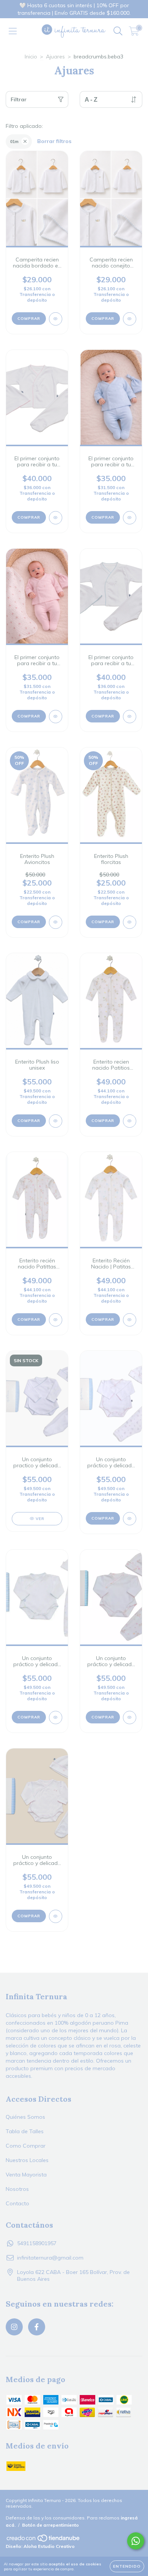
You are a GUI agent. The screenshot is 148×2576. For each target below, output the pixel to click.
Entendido (127, 2566)
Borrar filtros (54, 141)
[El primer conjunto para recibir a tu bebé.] (130, 518)
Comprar (29, 319)
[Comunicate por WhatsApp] (136, 2541)
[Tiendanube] (44, 2541)
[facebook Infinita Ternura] (37, 2327)
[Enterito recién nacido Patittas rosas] (56, 1320)
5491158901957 (37, 2243)
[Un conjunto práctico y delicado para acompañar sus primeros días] (130, 1519)
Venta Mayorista (26, 2175)
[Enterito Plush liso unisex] (56, 1121)
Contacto (17, 2203)
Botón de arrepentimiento (50, 2525)
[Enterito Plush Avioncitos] (56, 922)
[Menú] (13, 31)
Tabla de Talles (25, 2131)
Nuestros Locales (27, 2160)
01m (14, 142)
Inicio (31, 57)
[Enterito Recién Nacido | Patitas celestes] (130, 1320)
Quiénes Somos (25, 2117)
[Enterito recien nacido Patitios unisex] (130, 1121)
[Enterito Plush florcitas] (130, 922)
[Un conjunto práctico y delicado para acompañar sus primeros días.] (56, 1916)
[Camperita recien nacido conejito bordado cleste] (130, 319)
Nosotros (17, 2189)
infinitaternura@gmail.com (50, 2258)
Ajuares (55, 57)
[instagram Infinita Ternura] (14, 2327)
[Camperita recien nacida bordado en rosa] (56, 319)
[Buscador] (118, 31)
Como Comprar (26, 2146)
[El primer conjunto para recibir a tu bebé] (56, 518)
